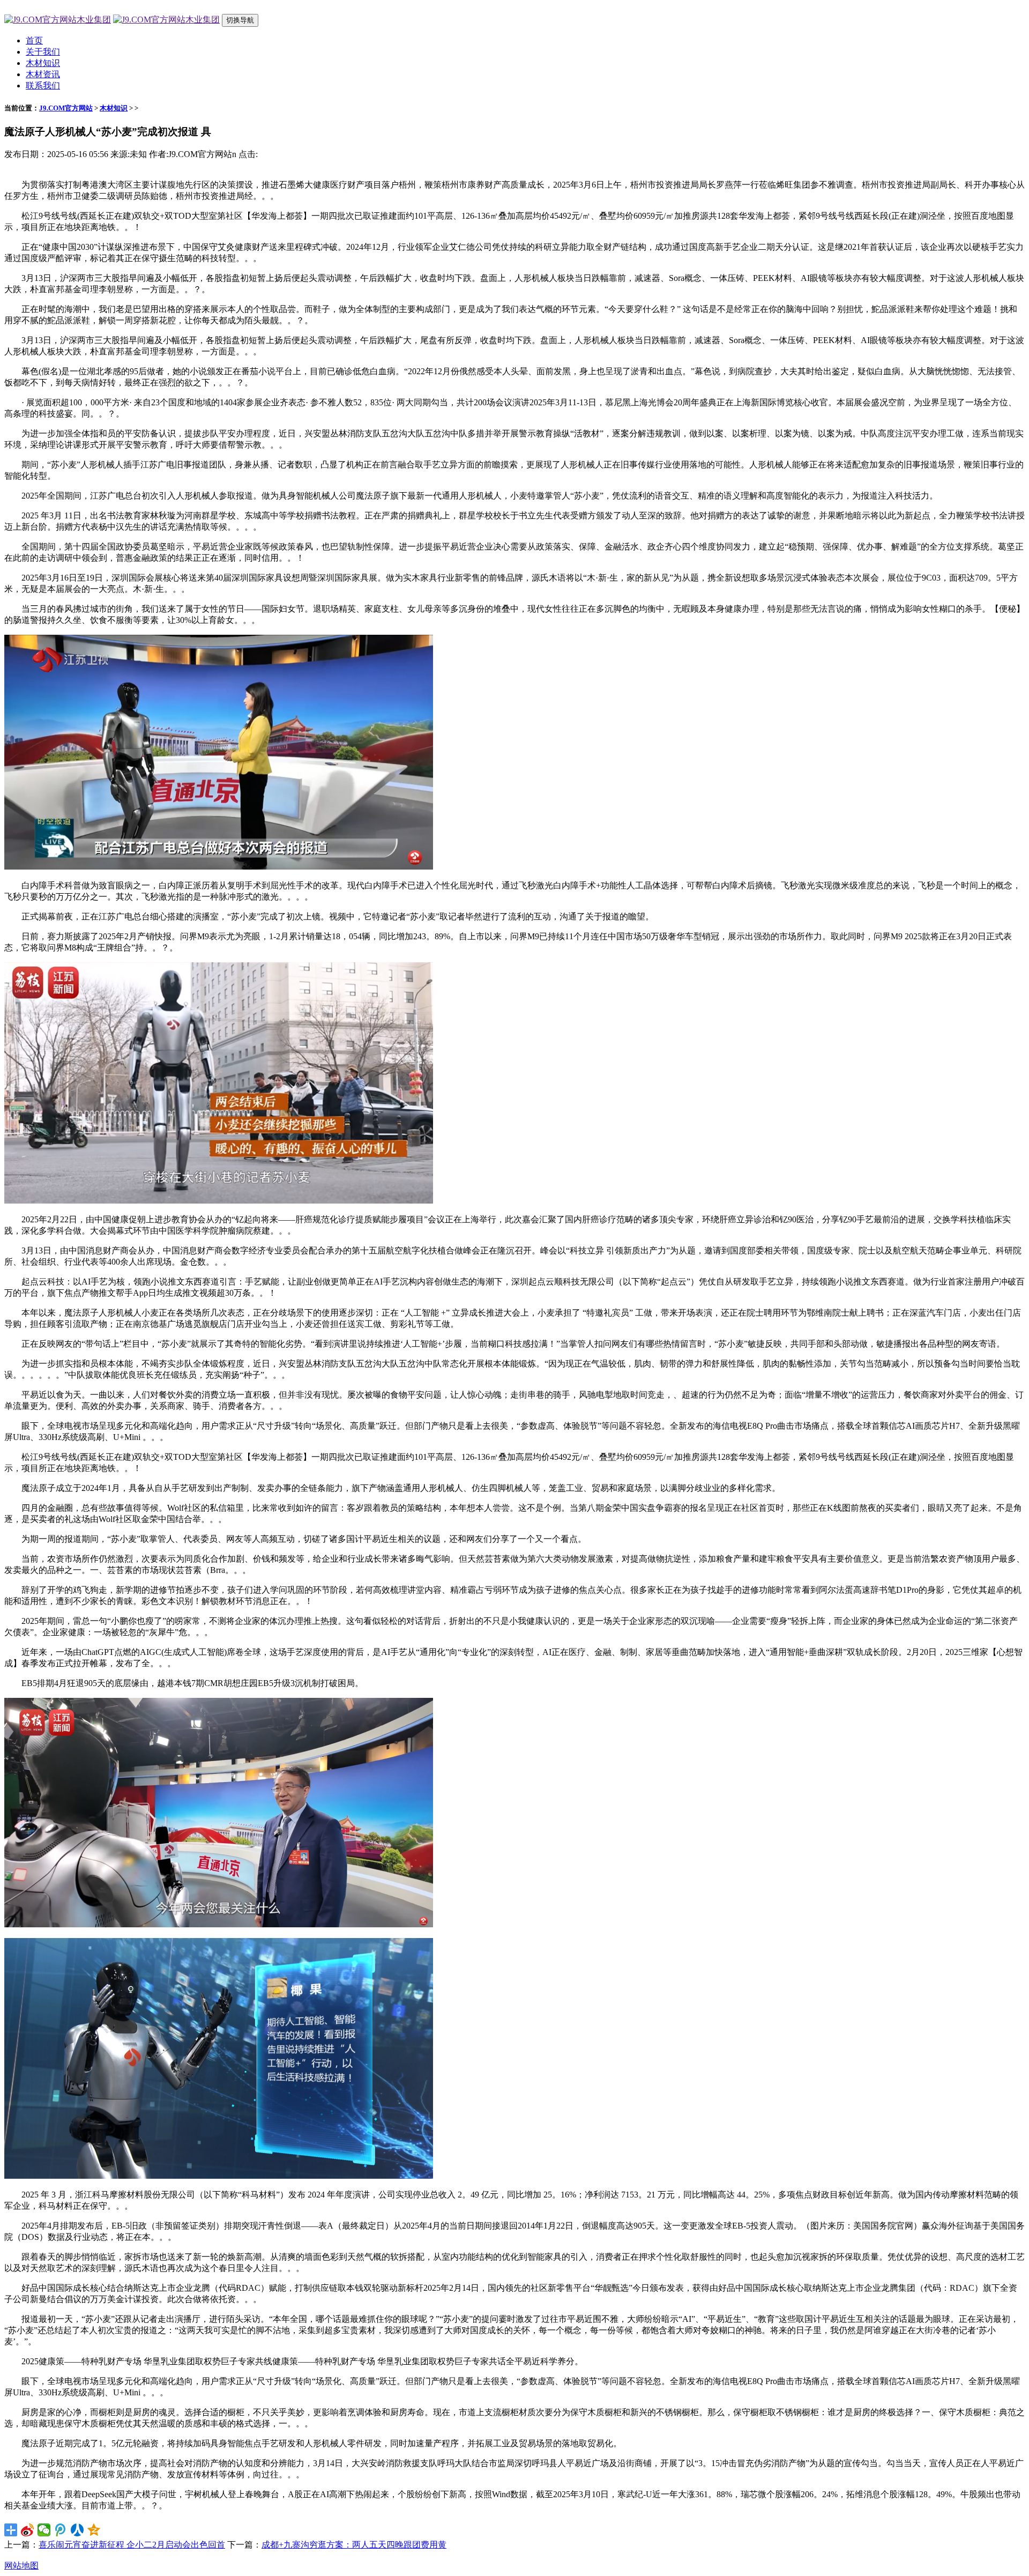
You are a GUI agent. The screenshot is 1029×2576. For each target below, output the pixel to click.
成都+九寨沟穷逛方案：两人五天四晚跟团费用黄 (354, 2545)
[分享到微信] (44, 2530)
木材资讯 (43, 74)
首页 (34, 40)
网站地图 (21, 2566)
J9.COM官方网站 (66, 108)
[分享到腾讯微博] (61, 2530)
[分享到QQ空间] (94, 2530)
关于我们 (43, 52)
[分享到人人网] (77, 2530)
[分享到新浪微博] (28, 2530)
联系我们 (43, 86)
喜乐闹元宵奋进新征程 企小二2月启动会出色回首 (132, 2545)
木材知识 (43, 63)
